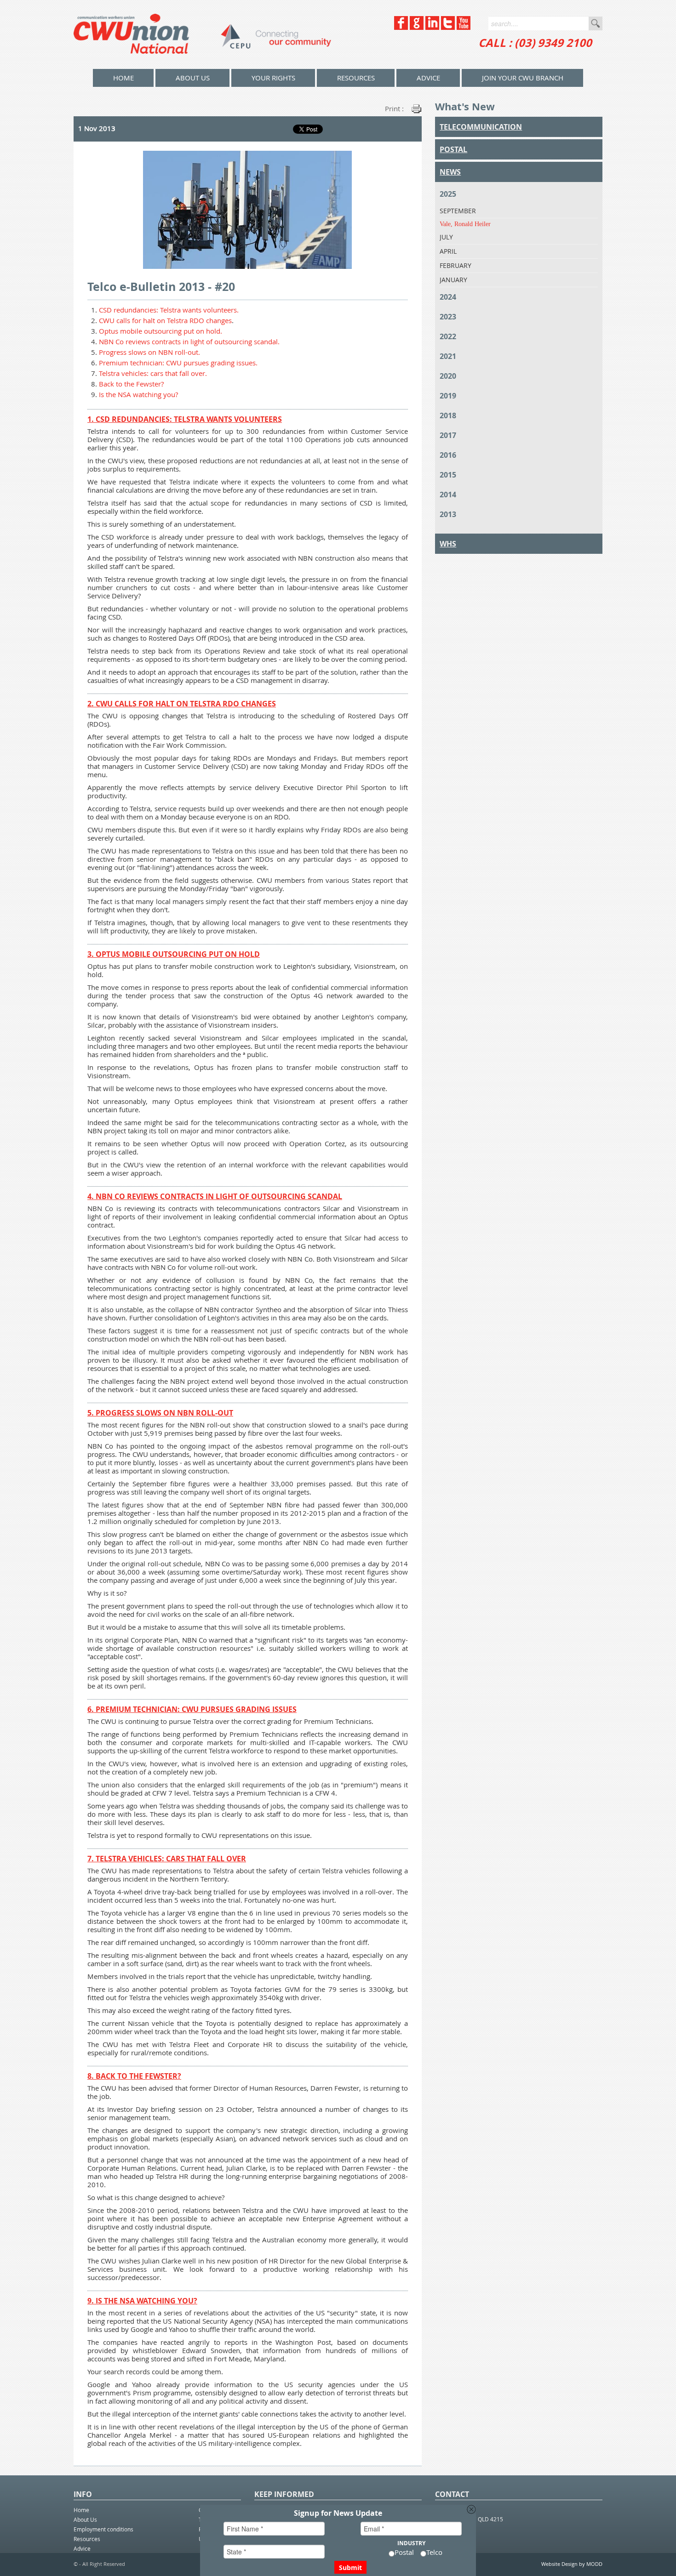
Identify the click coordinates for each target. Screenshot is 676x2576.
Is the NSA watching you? (138, 394)
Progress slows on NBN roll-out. (149, 352)
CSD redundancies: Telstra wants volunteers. (169, 310)
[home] (202, 34)
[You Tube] (464, 27)
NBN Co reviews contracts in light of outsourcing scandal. (189, 341)
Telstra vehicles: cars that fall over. (153, 373)
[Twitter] (448, 27)
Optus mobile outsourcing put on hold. (160, 331)
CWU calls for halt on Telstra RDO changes (165, 320)
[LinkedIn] (432, 27)
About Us (193, 78)
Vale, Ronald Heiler (465, 224)
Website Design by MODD (572, 2564)
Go (596, 23)
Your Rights (273, 78)
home (123, 78)
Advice (428, 78)
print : (394, 108)
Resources (356, 78)
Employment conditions (103, 2529)
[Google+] (417, 27)
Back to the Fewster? (131, 384)
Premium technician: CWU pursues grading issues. (178, 363)
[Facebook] (401, 27)
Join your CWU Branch (523, 78)
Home (81, 2510)
